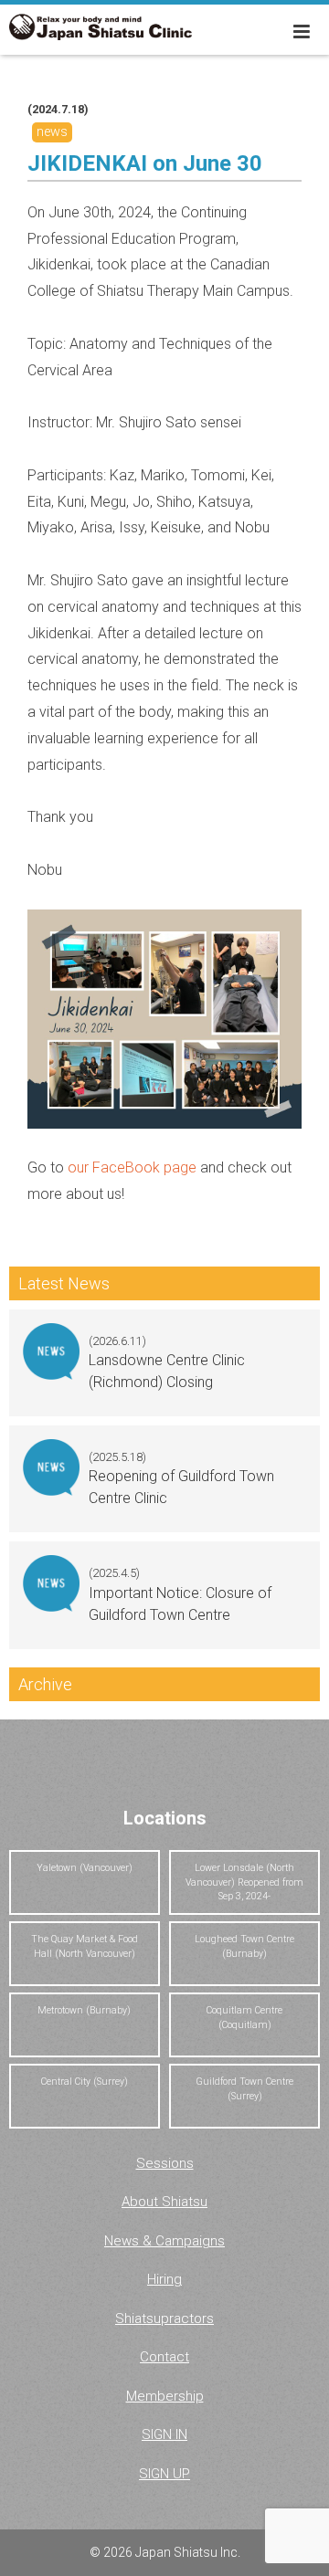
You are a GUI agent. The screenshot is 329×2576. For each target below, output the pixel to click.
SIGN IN (164, 2434)
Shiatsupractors (164, 2318)
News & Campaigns (164, 2241)
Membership (165, 2396)
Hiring (164, 2279)
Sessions (165, 2163)
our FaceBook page (132, 1167)
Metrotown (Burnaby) (84, 2010)
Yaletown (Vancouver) (85, 1868)
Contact (164, 2357)
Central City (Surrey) (85, 2082)
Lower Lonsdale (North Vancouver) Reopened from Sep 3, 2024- (244, 1882)
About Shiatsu (164, 2202)
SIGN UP (164, 2474)
